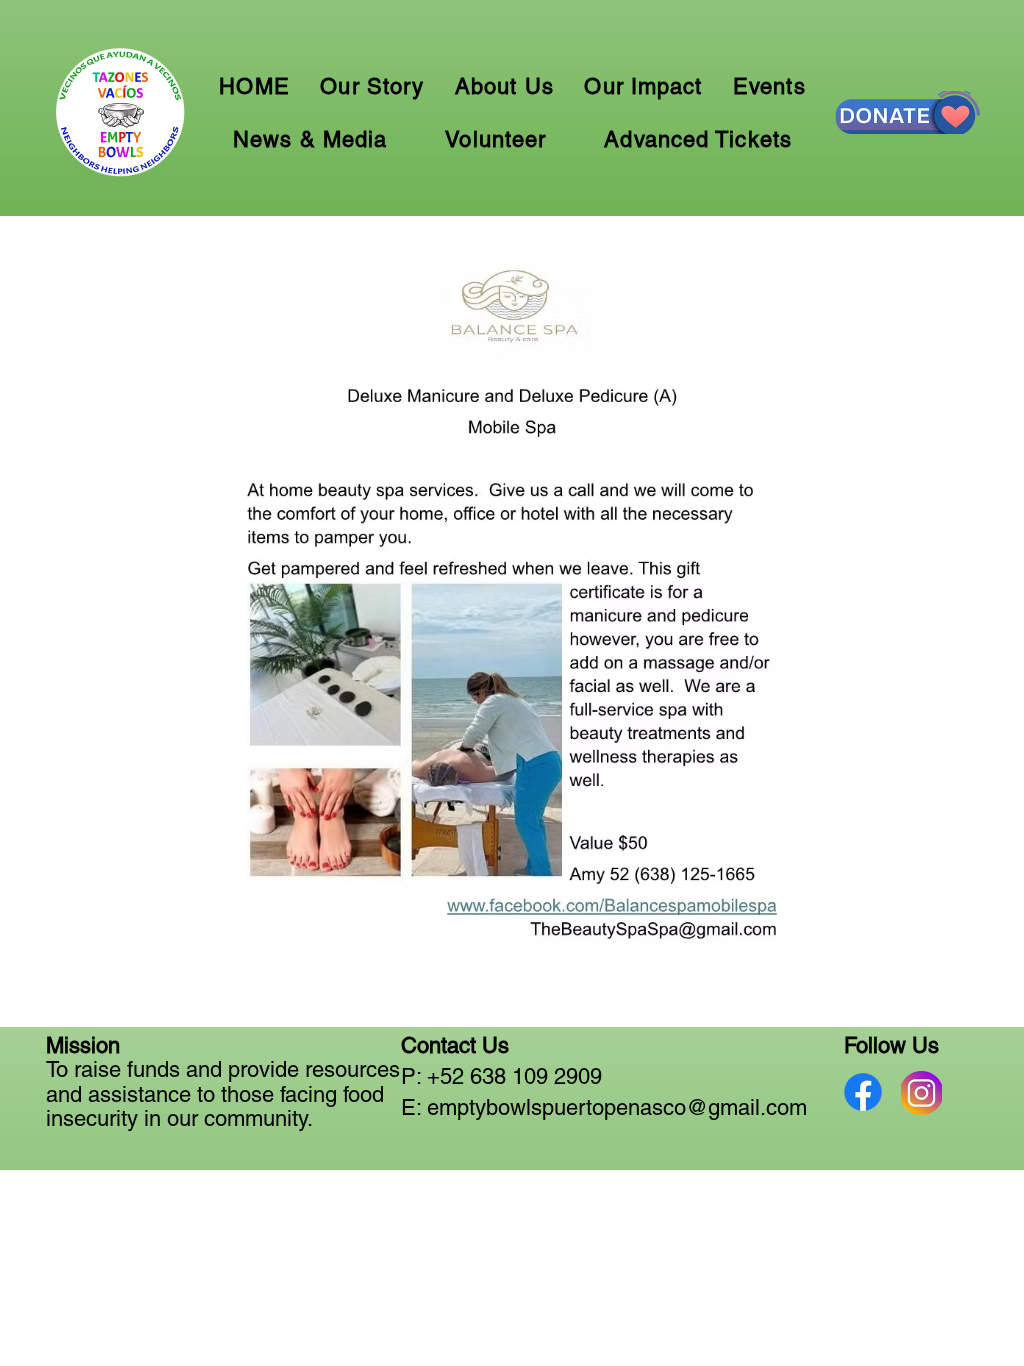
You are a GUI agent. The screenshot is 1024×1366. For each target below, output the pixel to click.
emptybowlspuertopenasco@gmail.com (617, 1107)
